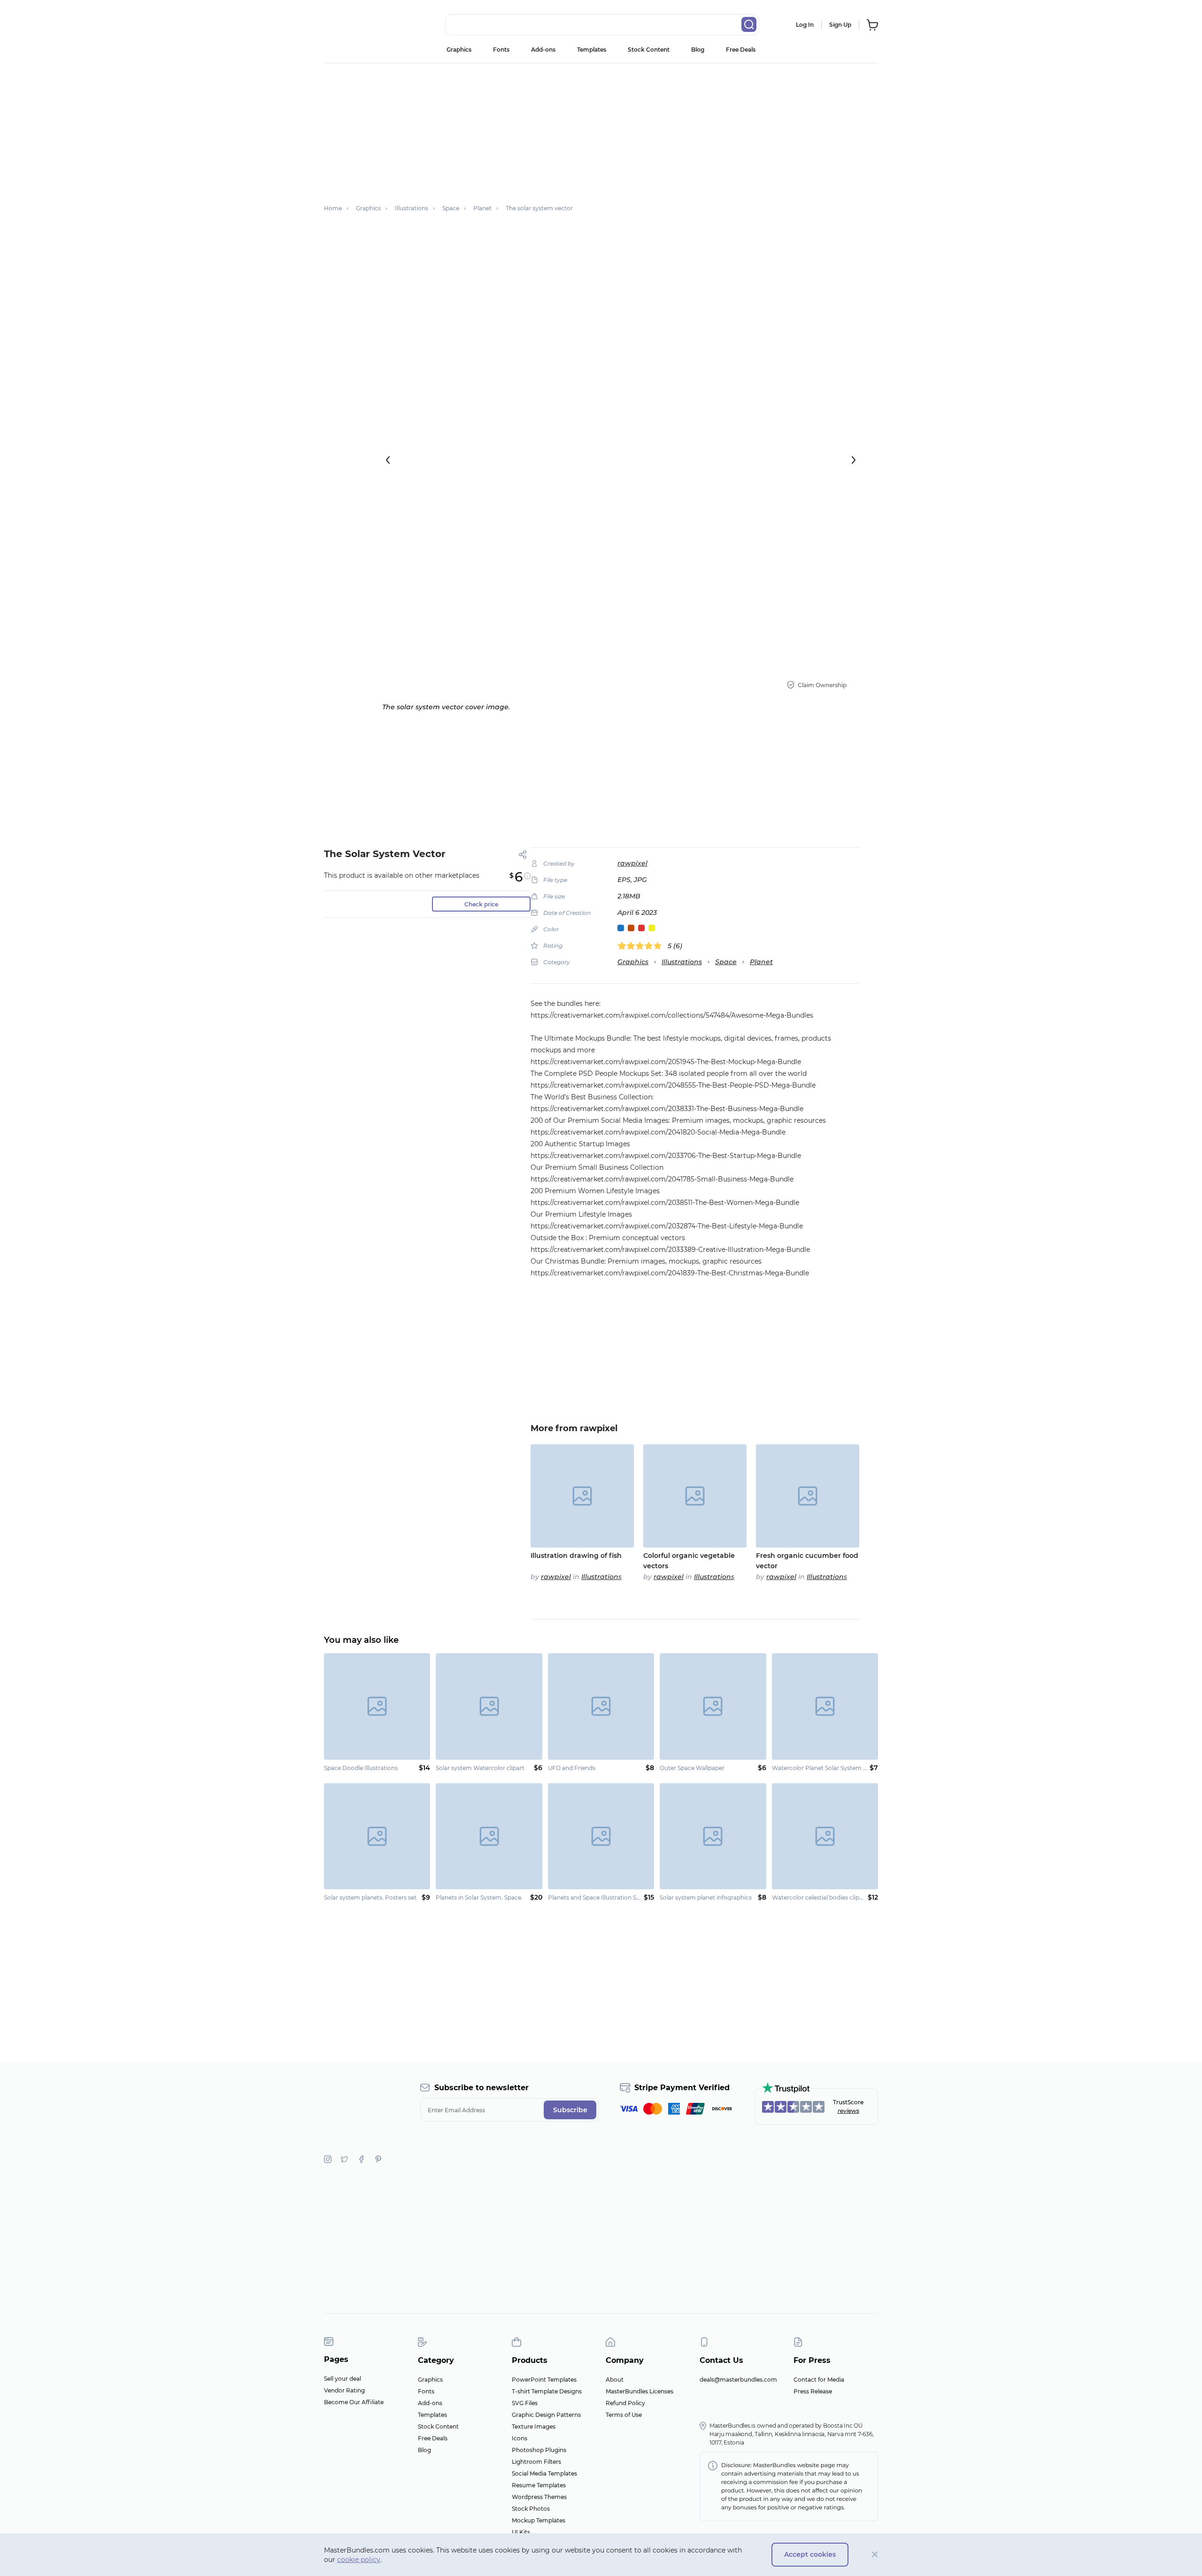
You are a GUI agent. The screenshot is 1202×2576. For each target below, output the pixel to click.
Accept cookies (810, 2554)
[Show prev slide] (388, 460)
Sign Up (840, 25)
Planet (761, 962)
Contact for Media (819, 2380)
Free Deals (741, 50)
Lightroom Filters (536, 2462)
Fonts (501, 50)
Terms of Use (624, 2415)
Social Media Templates (544, 2473)
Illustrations (682, 962)
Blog (698, 50)
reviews (848, 2111)
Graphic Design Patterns (546, 2415)
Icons (520, 2438)
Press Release (813, 2391)
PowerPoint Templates (544, 2380)
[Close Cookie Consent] (875, 2555)
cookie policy (359, 2560)
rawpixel (632, 863)
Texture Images (534, 2426)
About (615, 2380)
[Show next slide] (854, 460)
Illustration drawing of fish (576, 1556)
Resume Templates (539, 2485)
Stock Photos (531, 2509)
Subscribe (570, 2110)
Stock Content (649, 50)
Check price (481, 904)
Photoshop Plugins (539, 2450)
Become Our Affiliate (354, 2402)
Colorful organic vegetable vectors (689, 1561)
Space (726, 962)
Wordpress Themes (539, 2497)
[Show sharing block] (523, 855)
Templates (592, 50)
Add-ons (543, 50)
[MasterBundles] (354, 25)
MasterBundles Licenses (640, 2391)
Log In (805, 25)
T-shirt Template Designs (547, 2391)
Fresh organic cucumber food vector (807, 1561)
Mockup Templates (539, 2520)
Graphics (459, 50)
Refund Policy (625, 2403)
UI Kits (521, 2532)
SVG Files (525, 2403)
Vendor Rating (344, 2390)
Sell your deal (343, 2379)
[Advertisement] (601, 129)
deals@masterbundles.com (738, 2380)
